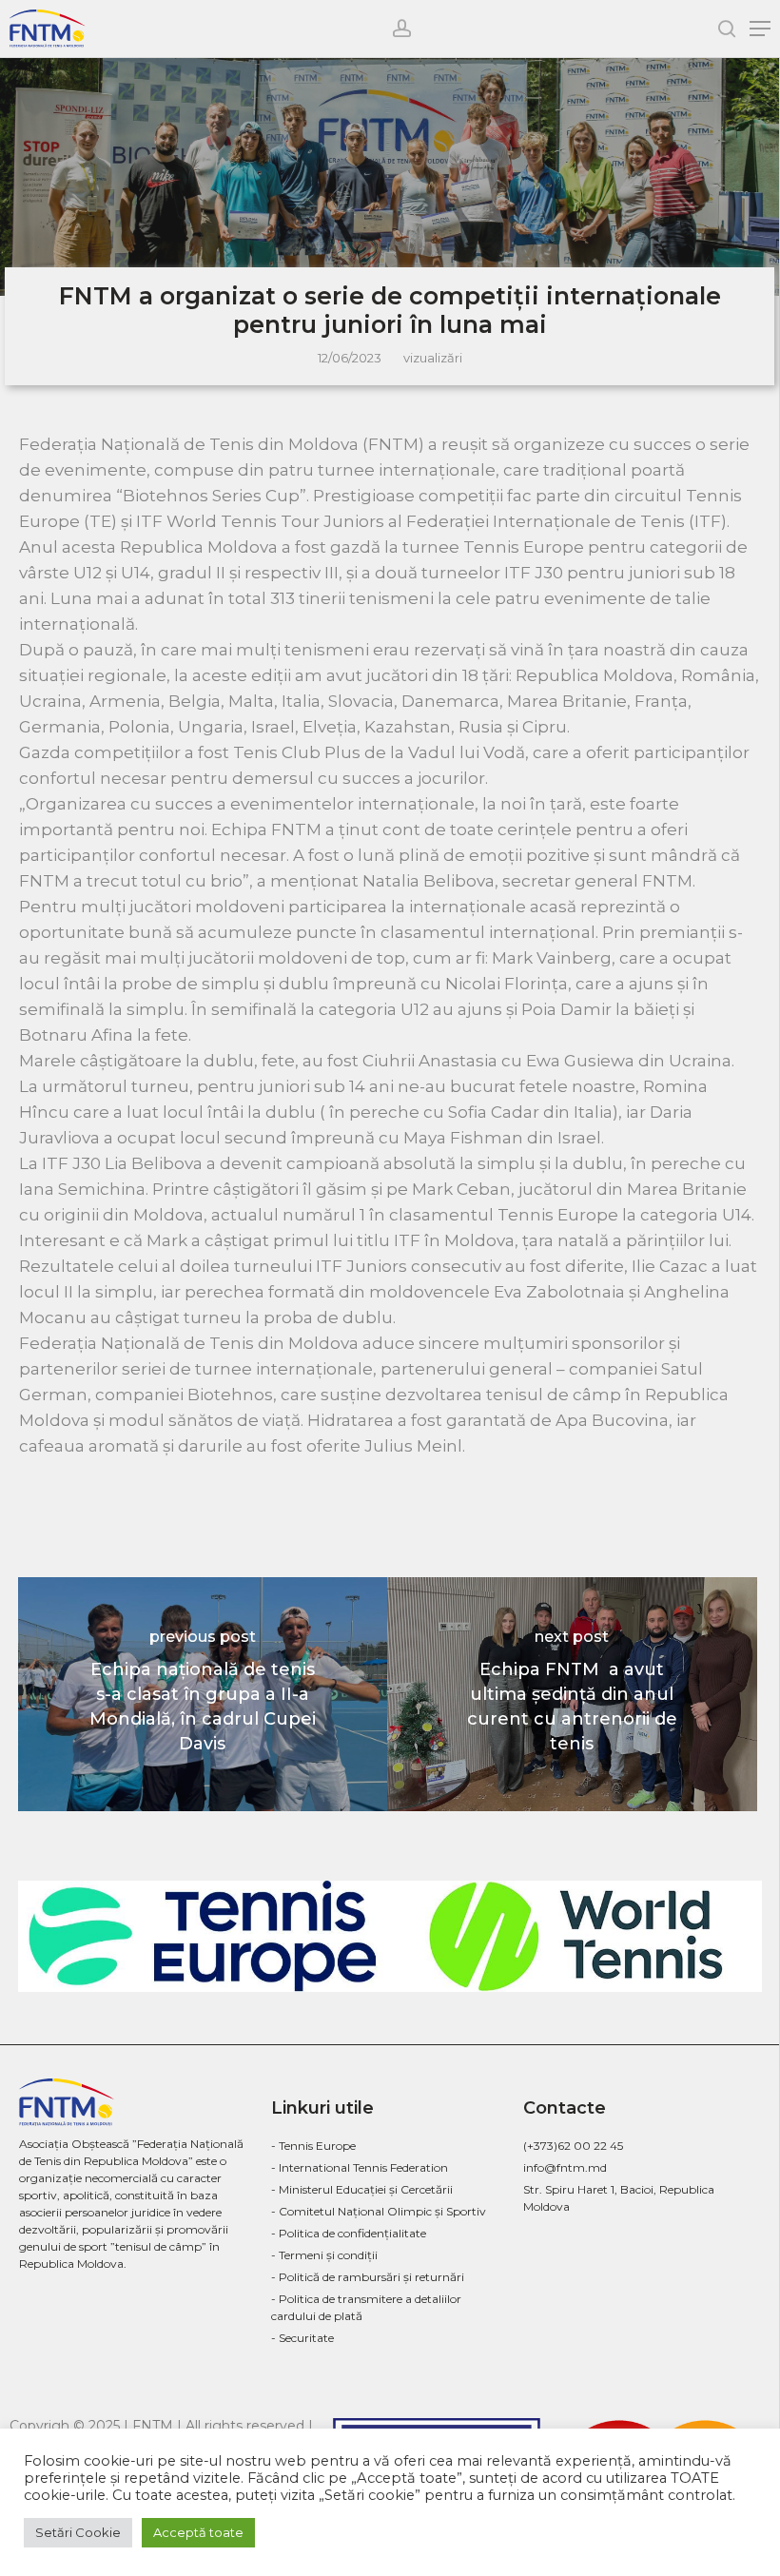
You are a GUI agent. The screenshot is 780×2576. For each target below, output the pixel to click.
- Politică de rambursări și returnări (368, 2277)
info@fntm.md (565, 2167)
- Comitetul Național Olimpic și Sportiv (379, 2211)
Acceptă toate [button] (198, 2532)
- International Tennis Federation (360, 2167)
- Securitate (302, 2338)
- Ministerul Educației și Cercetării (362, 2189)
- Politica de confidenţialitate (349, 2233)
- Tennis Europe (313, 2146)
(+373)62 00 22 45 (573, 2146)
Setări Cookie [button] (78, 2532)
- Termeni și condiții (324, 2255)
